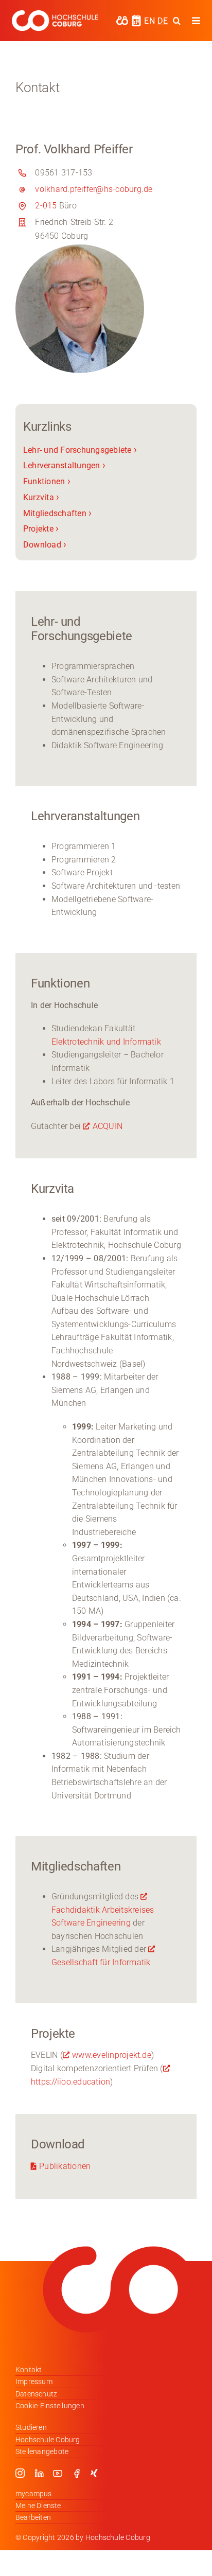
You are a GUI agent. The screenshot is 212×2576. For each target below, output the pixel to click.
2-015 (46, 206)
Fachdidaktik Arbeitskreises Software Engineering (103, 1916)
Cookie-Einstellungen (50, 2406)
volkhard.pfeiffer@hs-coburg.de (94, 189)
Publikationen (65, 2166)
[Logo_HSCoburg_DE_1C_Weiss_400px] (55, 14)
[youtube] (58, 2473)
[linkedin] (39, 2473)
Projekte (41, 529)
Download (45, 545)
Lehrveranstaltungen (64, 465)
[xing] (94, 2473)
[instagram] (20, 2473)
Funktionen (47, 481)
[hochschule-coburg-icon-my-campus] (122, 19)
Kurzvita (41, 497)
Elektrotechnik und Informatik (106, 1042)
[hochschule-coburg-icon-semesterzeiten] (136, 18)
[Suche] (177, 21)
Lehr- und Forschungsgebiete (80, 450)
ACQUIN (108, 1126)
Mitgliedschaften (57, 513)
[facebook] (77, 2473)
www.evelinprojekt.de (112, 2055)
